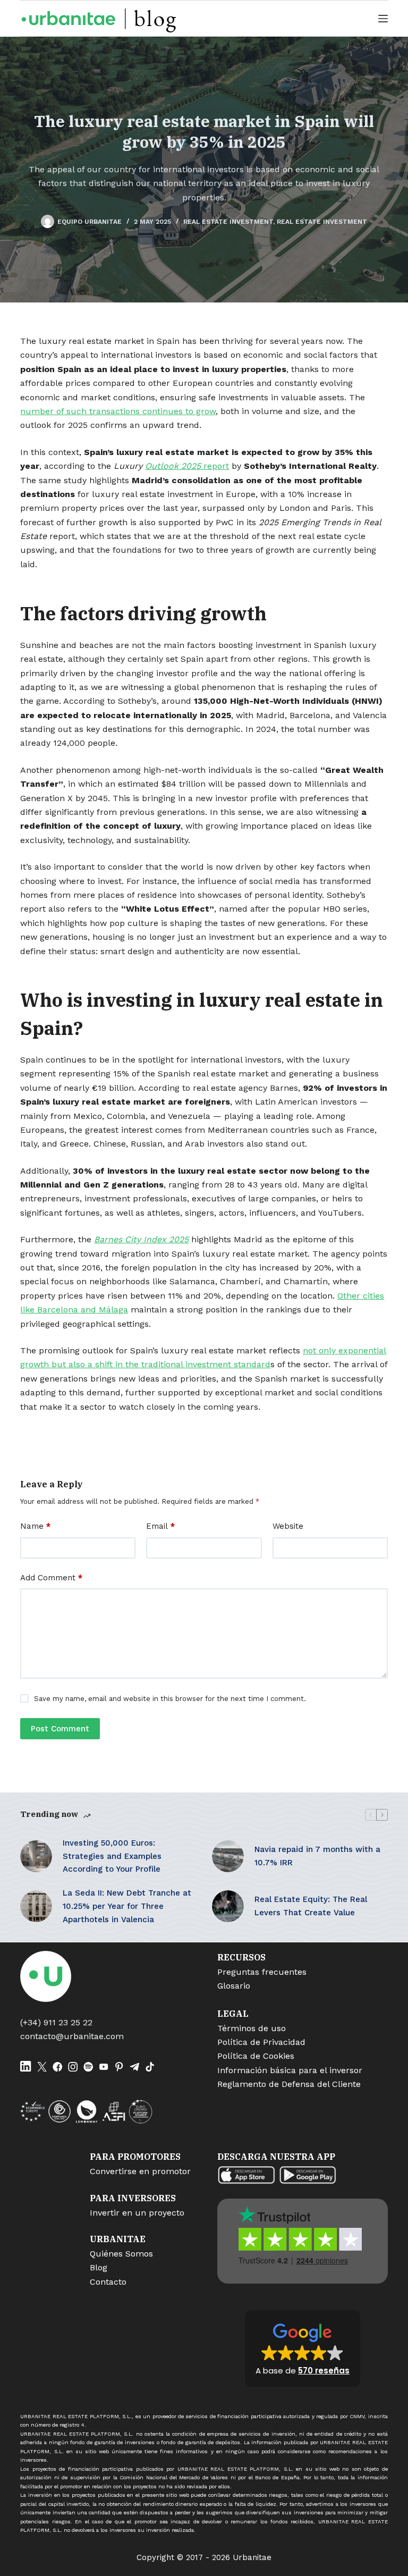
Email (160, 1526)
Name (35, 1526)
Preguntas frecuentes (262, 1972)
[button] (303, 2348)
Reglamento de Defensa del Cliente (289, 2084)
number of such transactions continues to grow (118, 411)
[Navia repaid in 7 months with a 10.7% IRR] (228, 1856)
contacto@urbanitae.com (72, 2036)
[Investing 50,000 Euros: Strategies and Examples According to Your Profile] (36, 1856)
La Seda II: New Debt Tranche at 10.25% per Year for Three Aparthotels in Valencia (127, 1906)
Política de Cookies (256, 2056)
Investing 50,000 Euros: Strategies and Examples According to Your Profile (112, 1856)
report (187, 466)
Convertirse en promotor (140, 2171)
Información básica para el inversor (290, 2070)
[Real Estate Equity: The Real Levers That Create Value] (228, 1906)
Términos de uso (252, 2028)
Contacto (108, 2282)
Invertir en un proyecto (137, 2213)
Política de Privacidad (261, 2042)
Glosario (234, 1986)
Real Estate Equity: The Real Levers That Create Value (311, 1906)
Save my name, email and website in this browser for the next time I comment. (170, 1699)
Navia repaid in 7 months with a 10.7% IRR (317, 1856)
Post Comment (60, 1729)
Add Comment (51, 1578)
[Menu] (383, 19)
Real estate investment (228, 222)
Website (288, 1526)
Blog (99, 2267)
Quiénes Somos (121, 2254)
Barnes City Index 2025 (141, 1239)
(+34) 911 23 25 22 (56, 2022)
